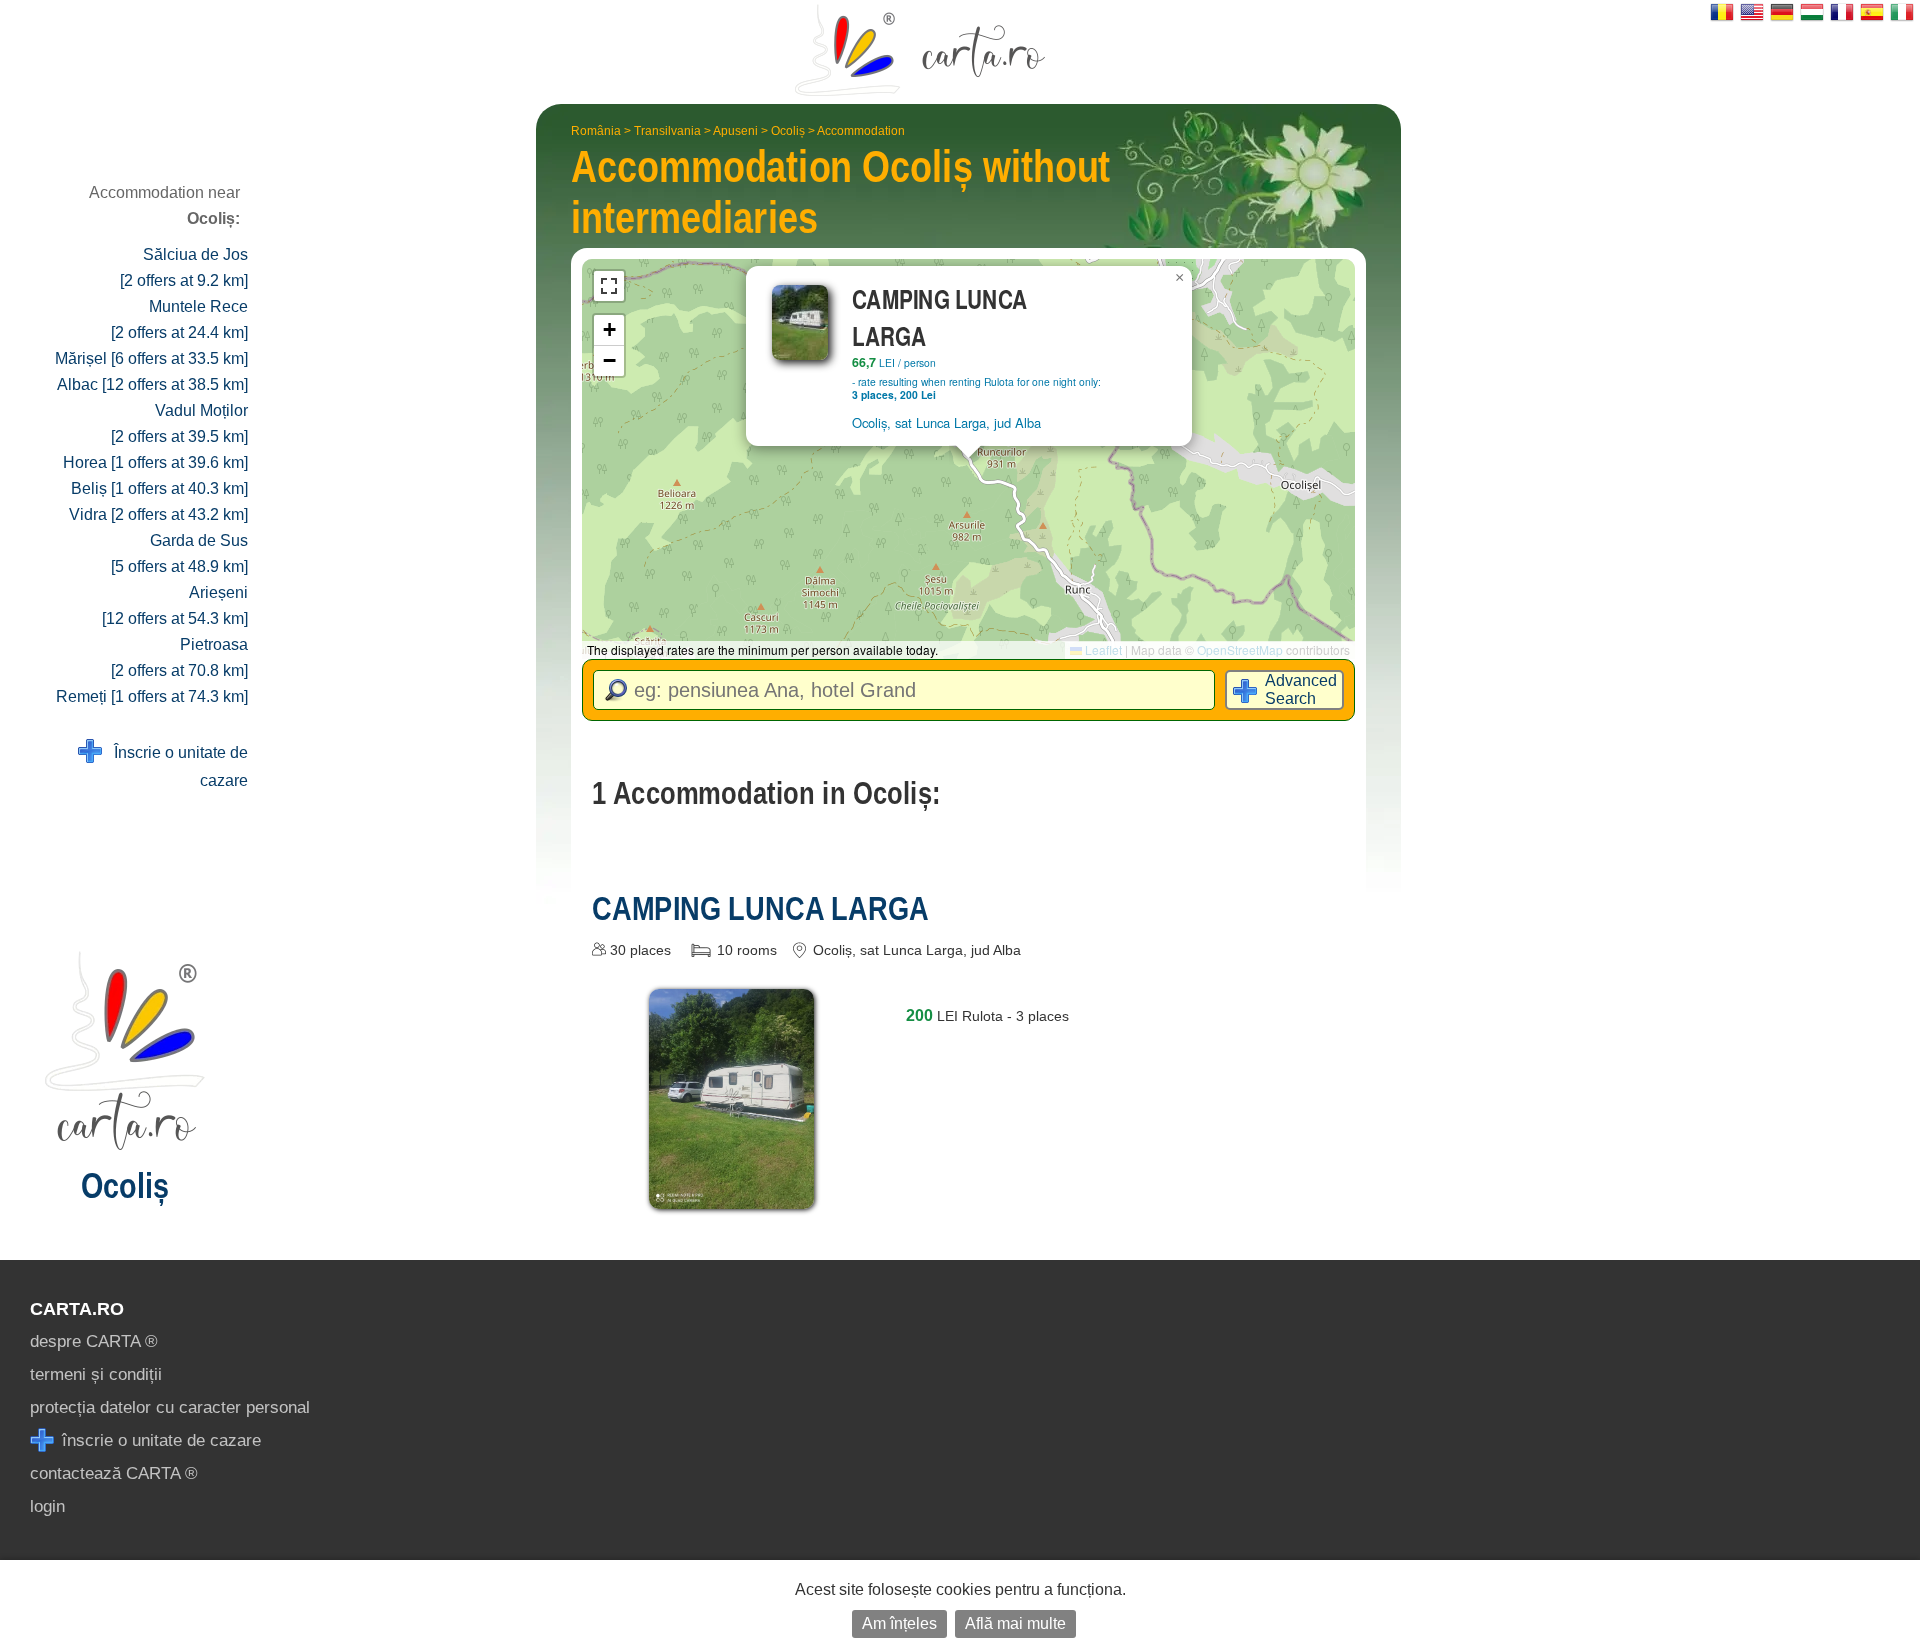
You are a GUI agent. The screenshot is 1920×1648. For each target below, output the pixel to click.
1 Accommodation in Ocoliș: (766, 793)
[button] (1180, 278)
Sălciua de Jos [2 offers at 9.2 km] (184, 267)
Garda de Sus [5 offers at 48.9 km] (179, 553)
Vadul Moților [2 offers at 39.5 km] (179, 423)
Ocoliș (788, 131)
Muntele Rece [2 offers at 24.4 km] (179, 319)
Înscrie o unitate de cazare (175, 766)
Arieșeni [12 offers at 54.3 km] (175, 605)
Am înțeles (899, 1623)
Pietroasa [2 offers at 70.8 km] (179, 657)
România (596, 131)
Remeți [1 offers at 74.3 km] (152, 696)
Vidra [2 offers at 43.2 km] (158, 514)
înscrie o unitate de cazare (159, 1440)
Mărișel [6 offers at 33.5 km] (151, 358)
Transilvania (667, 131)
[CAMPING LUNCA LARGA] (731, 1194)
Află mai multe (1015, 1623)
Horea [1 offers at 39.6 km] (155, 462)
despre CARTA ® (94, 1341)
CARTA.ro (77, 1309)
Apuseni (735, 131)
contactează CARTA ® (114, 1473)
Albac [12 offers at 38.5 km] (152, 384)
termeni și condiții (96, 1374)
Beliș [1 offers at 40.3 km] (159, 488)
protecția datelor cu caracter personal (170, 1407)
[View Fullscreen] (609, 286)
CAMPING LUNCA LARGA (760, 908)
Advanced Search (1301, 689)
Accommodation (861, 131)
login (47, 1506)
